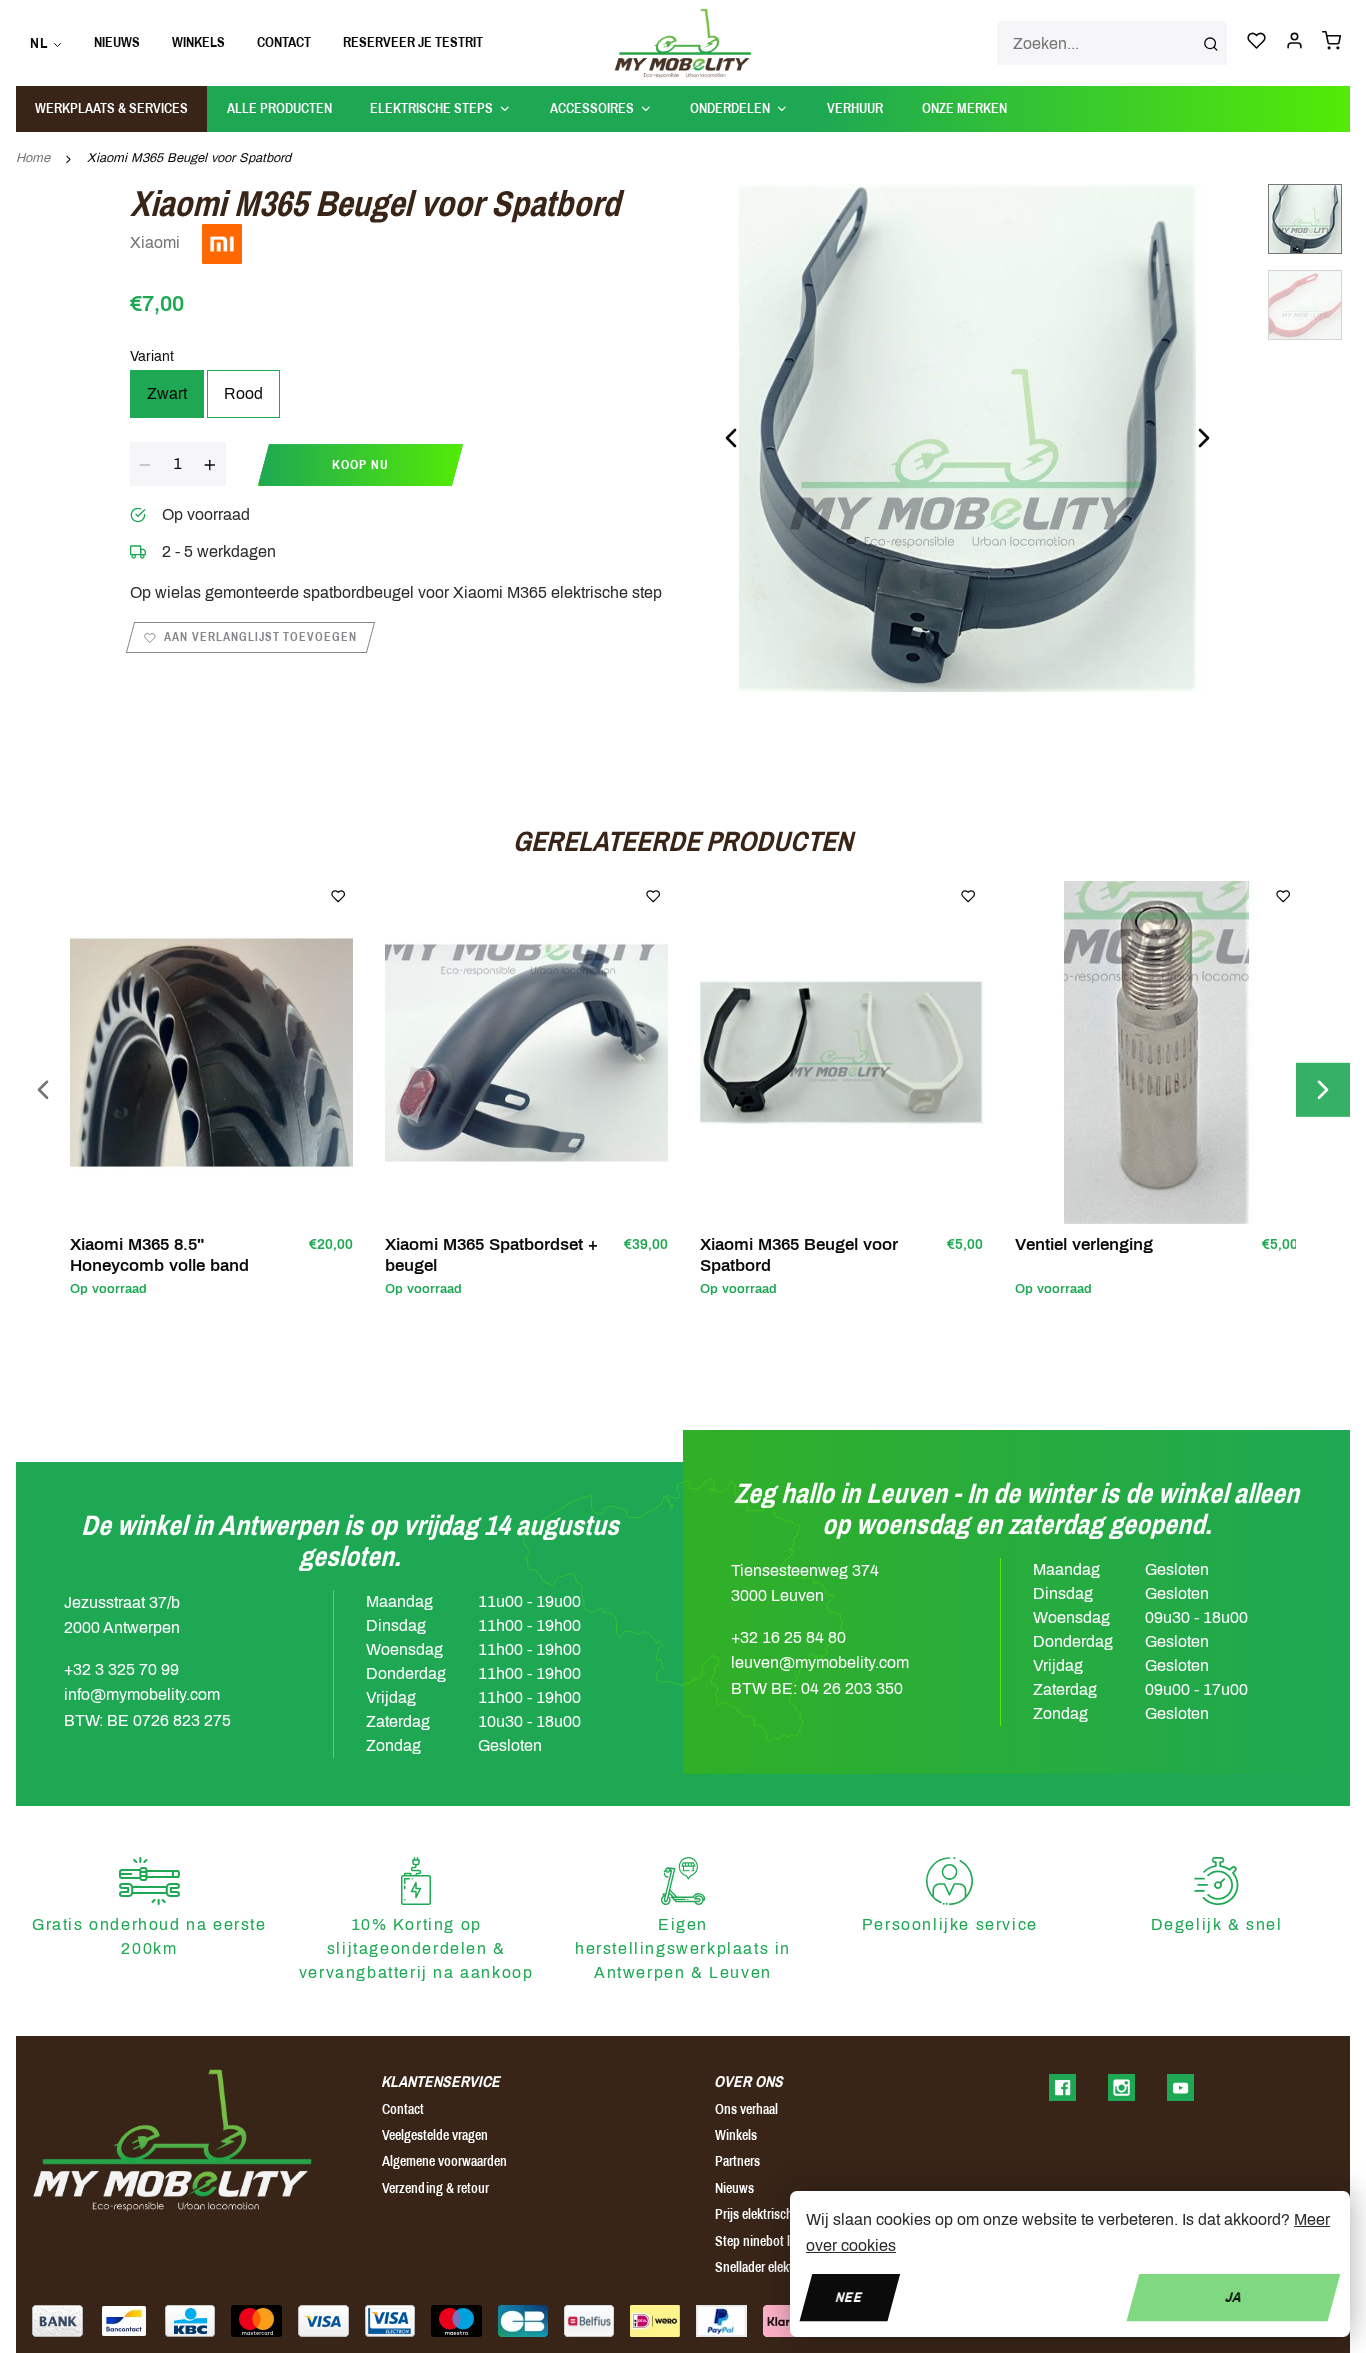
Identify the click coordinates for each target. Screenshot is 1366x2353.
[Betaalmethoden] (57, 2321)
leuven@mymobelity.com (820, 1662)
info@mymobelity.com (142, 1694)
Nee (849, 2296)
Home (33, 158)
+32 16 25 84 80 (788, 1637)
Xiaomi (157, 242)
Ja (1233, 2296)
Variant (152, 356)
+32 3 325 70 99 (121, 1669)
